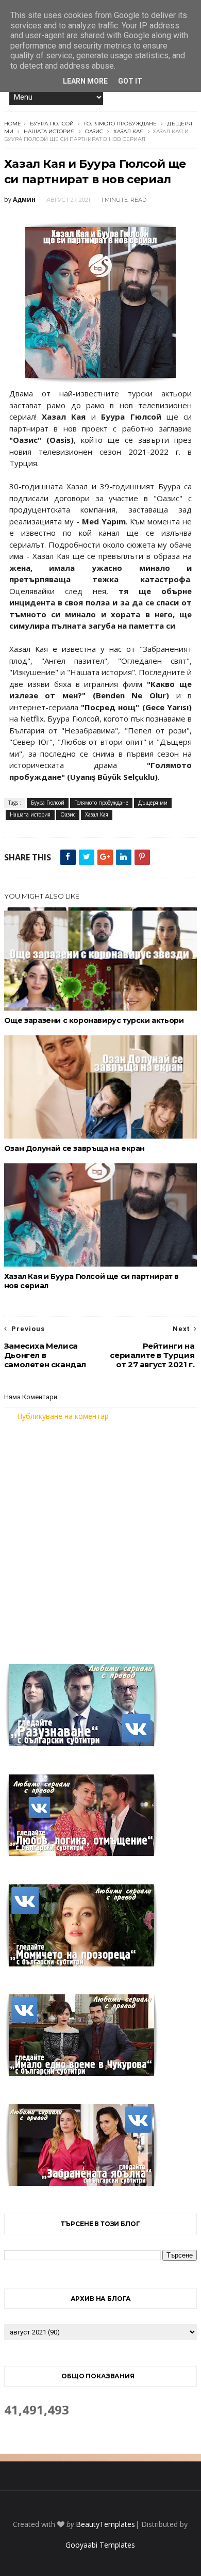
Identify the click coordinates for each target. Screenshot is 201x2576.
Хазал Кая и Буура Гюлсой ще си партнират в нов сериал (91, 1281)
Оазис (94, 131)
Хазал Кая (129, 131)
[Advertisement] (100, 1536)
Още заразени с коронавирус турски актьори (94, 1020)
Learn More (85, 81)
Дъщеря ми (153, 803)
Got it (130, 81)
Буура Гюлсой (52, 124)
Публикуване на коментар (63, 1416)
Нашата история (49, 131)
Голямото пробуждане (120, 124)
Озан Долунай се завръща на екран (74, 1148)
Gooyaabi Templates (100, 2545)
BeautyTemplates (105, 2524)
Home (13, 124)
